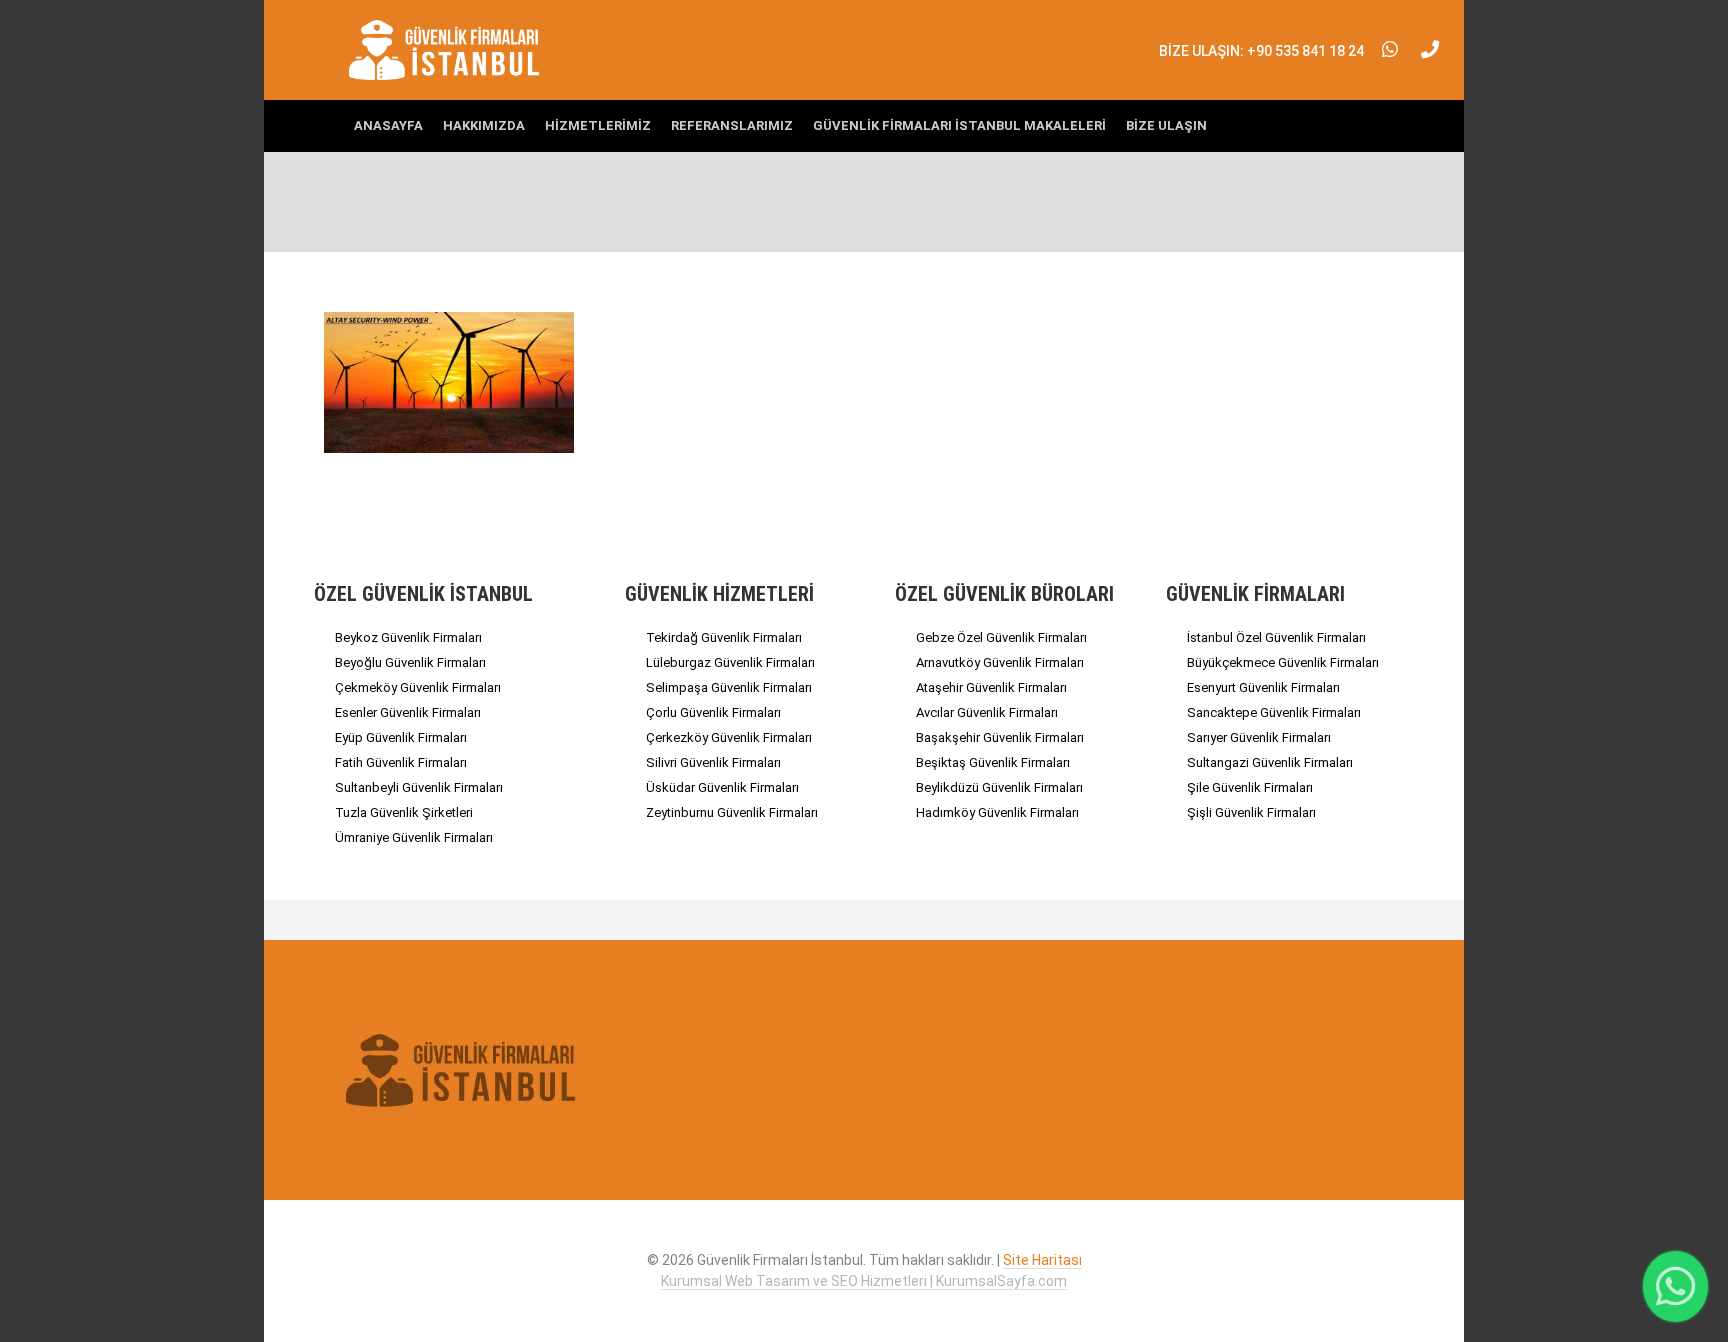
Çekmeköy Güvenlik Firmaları (418, 687)
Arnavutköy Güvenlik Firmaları (1000, 662)
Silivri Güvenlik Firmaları (713, 762)
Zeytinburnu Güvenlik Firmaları (732, 812)
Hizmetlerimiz (598, 125)
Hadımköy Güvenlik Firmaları (997, 812)
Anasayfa (388, 125)
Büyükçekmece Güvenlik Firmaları (1283, 662)
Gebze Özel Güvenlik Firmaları (1001, 637)
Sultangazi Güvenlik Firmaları (1270, 762)
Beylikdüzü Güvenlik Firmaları (999, 787)
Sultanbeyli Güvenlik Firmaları (419, 787)
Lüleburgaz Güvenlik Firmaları (730, 662)
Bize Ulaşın (1166, 125)
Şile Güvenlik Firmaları (1250, 787)
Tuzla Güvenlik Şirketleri (404, 812)
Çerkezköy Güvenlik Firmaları (729, 737)
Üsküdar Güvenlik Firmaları (722, 787)
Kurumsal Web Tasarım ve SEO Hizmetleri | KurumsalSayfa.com (864, 1281)
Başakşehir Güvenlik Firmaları (1000, 737)
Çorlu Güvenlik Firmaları (713, 712)
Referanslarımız (732, 125)
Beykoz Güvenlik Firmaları (408, 637)
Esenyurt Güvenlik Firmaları (1263, 687)
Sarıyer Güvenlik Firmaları (1259, 737)
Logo (445, 50)
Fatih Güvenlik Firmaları (401, 762)
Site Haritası (1042, 1260)
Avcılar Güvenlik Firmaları (987, 712)
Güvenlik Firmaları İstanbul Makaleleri (959, 125)
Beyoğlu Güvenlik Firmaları (410, 662)
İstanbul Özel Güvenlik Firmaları (1276, 637)
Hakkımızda (484, 125)
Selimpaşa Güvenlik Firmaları (729, 687)
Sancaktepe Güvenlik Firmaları (1274, 712)
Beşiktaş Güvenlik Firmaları (993, 762)
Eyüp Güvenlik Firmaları (401, 737)
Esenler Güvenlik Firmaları (408, 712)
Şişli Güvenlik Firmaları (1251, 812)
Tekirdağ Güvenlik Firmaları (724, 637)
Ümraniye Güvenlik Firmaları (414, 837)
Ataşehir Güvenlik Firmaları (991, 687)
